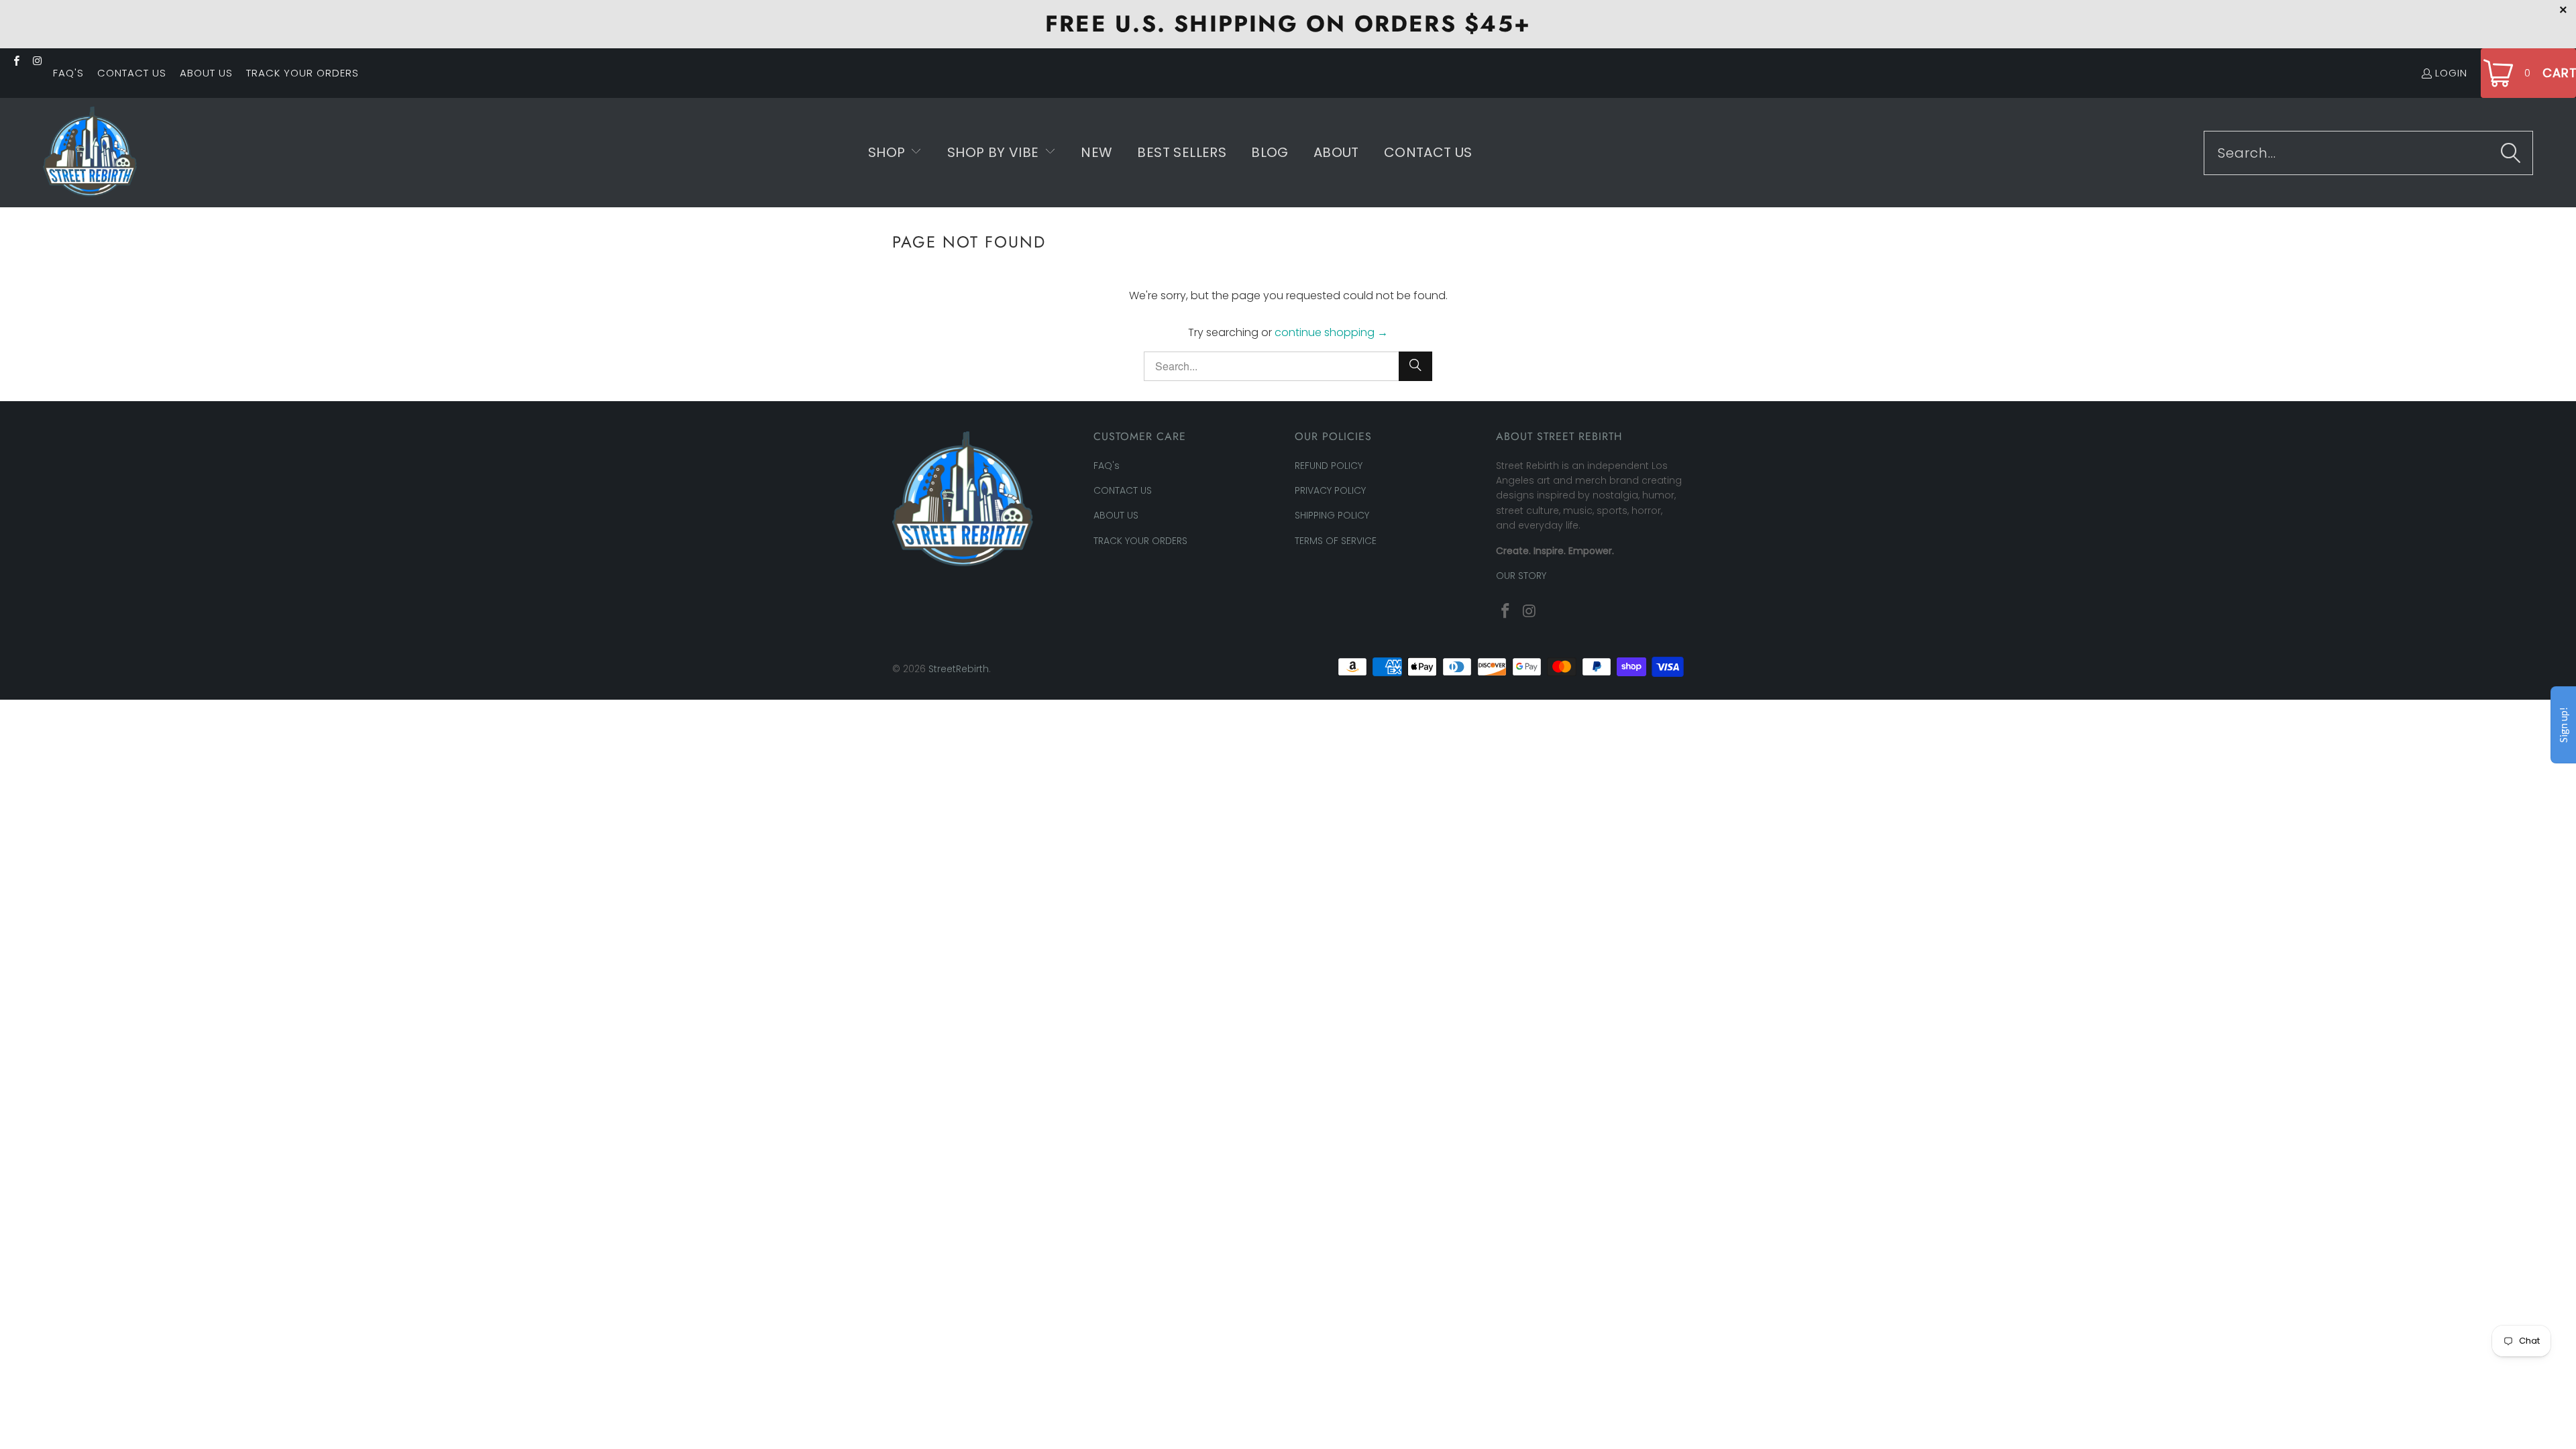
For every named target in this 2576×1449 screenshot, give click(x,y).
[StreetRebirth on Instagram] (37, 61)
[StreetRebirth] (90, 153)
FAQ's (68, 73)
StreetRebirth (959, 669)
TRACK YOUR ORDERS (303, 73)
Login (2451, 73)
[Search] (2511, 153)
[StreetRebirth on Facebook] (16, 61)
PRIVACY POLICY (1330, 490)
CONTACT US (132, 73)
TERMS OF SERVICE (1336, 541)
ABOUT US (206, 73)
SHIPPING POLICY (1332, 515)
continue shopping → (1331, 332)
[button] (895, 153)
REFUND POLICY (1329, 466)
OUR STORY (1521, 576)
